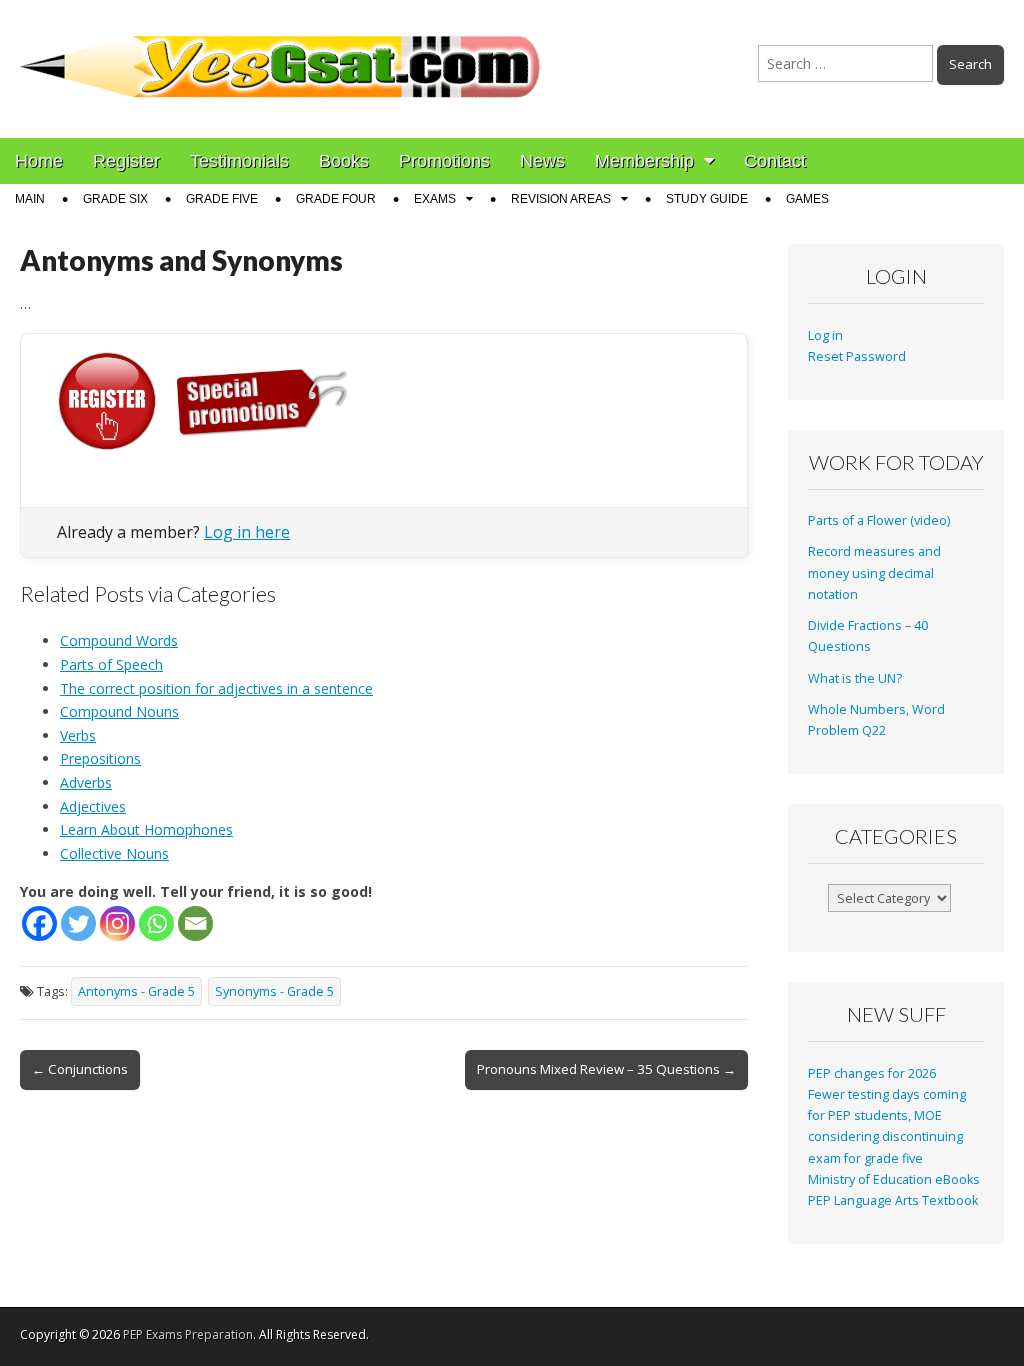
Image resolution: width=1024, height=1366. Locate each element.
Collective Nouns (114, 853)
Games (807, 199)
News (542, 161)
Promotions (444, 161)
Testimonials (239, 161)
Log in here (247, 532)
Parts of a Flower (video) (879, 520)
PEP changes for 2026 (872, 1073)
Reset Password (857, 356)
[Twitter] (78, 923)
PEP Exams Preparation (188, 1334)
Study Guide (707, 199)
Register (126, 161)
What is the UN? (855, 678)
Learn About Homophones (146, 829)
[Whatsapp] (156, 923)
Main (30, 199)
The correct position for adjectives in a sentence (216, 688)
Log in (825, 335)
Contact (775, 161)
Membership (644, 161)
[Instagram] (117, 923)
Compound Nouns (119, 711)
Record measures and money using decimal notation (874, 573)
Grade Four (336, 199)
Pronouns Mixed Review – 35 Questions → (606, 1069)
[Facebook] (39, 923)
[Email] (195, 923)
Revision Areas (561, 199)
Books (344, 161)
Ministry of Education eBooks (894, 1179)
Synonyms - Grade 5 (274, 991)
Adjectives (93, 806)
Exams (435, 199)
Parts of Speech (111, 664)
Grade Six (115, 199)
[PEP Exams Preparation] (281, 54)
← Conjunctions (80, 1069)
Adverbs (86, 782)
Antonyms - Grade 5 (136, 991)
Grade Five (222, 199)
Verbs (78, 735)
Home (39, 161)
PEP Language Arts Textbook (893, 1200)
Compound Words (119, 640)
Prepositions (100, 758)
